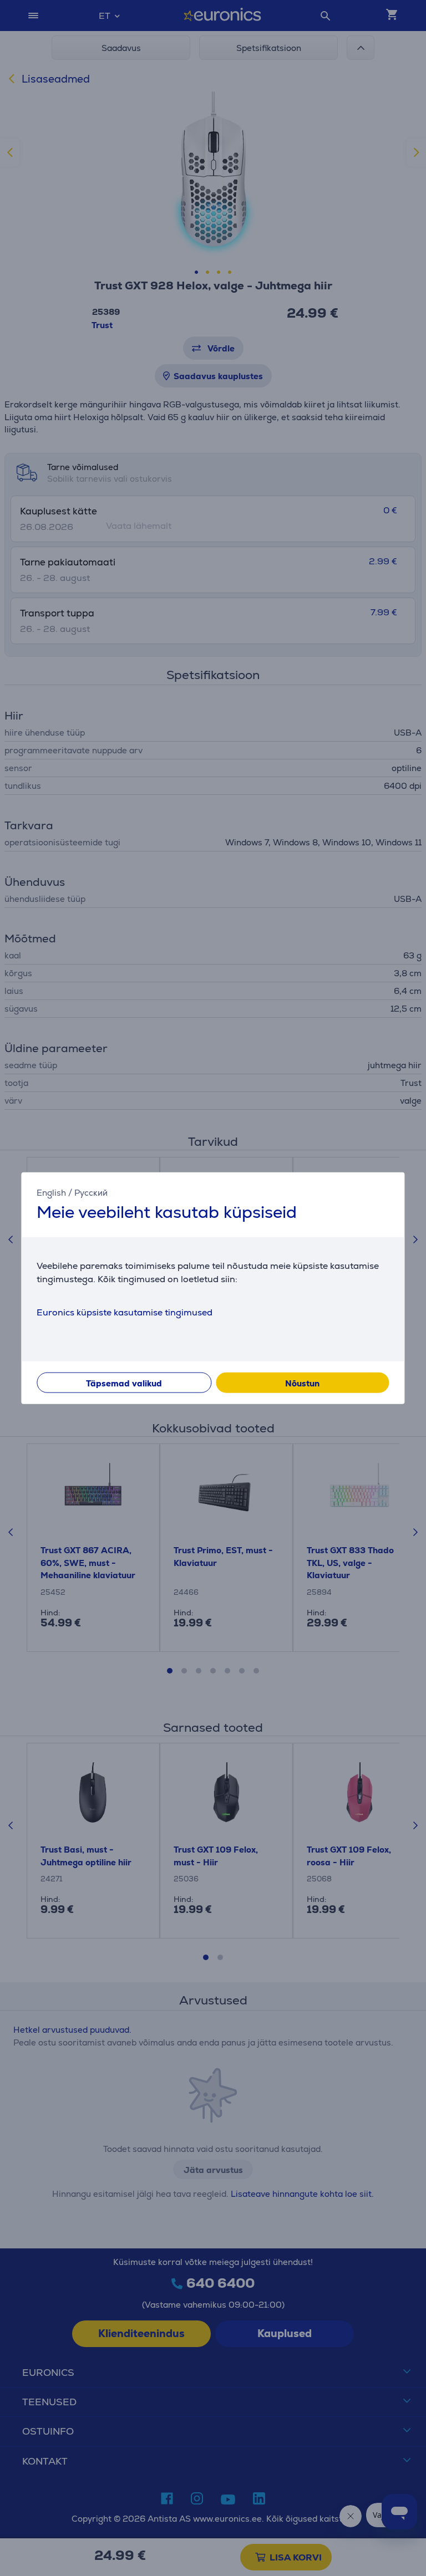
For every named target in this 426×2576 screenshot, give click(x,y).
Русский (91, 1192)
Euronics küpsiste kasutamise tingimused (125, 1312)
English (51, 1192)
